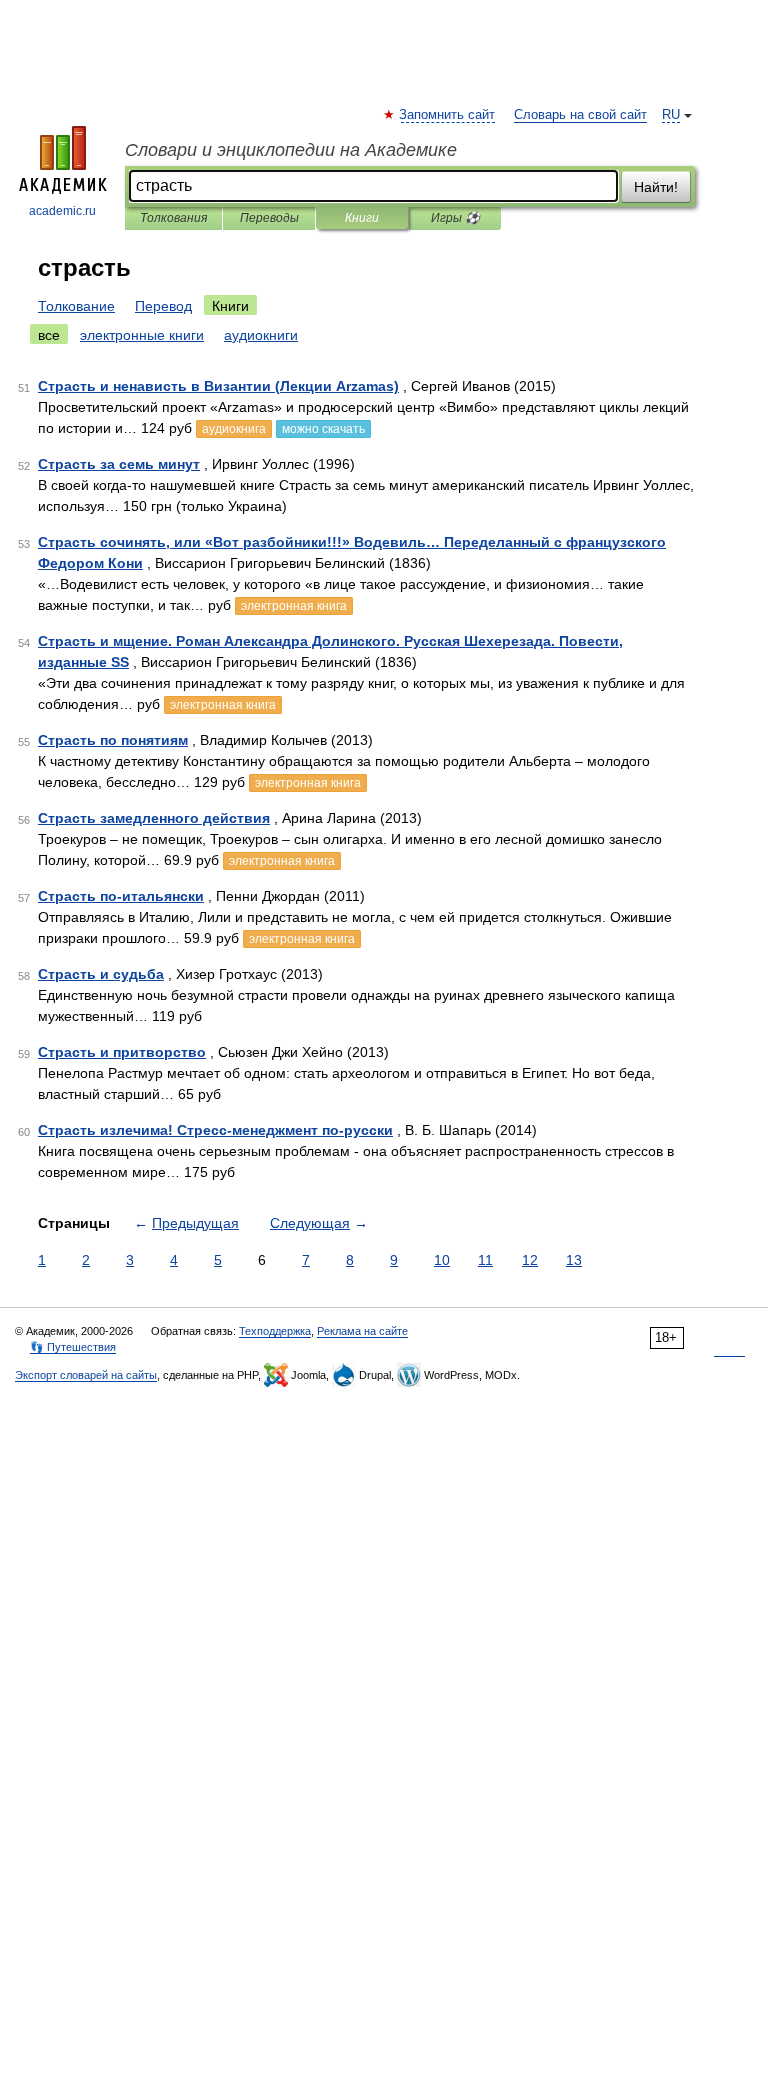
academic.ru (62, 211)
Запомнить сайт (448, 115)
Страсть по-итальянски (121, 896)
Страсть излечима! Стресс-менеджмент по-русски (215, 1130)
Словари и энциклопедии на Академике (291, 150)
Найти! (656, 187)
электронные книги (142, 335)
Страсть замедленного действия (154, 818)
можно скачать (323, 429)
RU (671, 115)
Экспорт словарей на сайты (86, 1375)
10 (442, 1260)
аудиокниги (261, 335)
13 (574, 1260)
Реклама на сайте (362, 1331)
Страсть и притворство (122, 1052)
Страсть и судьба (101, 974)
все (49, 335)
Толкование (76, 306)
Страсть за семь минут (119, 464)
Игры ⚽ (455, 218)
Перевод (163, 306)
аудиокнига (234, 429)
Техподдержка (275, 1331)
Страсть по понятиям (113, 740)
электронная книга (294, 606)
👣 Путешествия (73, 1347)
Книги (362, 218)
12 (530, 1260)
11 (485, 1260)
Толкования (173, 218)
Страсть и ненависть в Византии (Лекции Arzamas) (218, 386)
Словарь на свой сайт (580, 115)
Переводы (269, 218)
